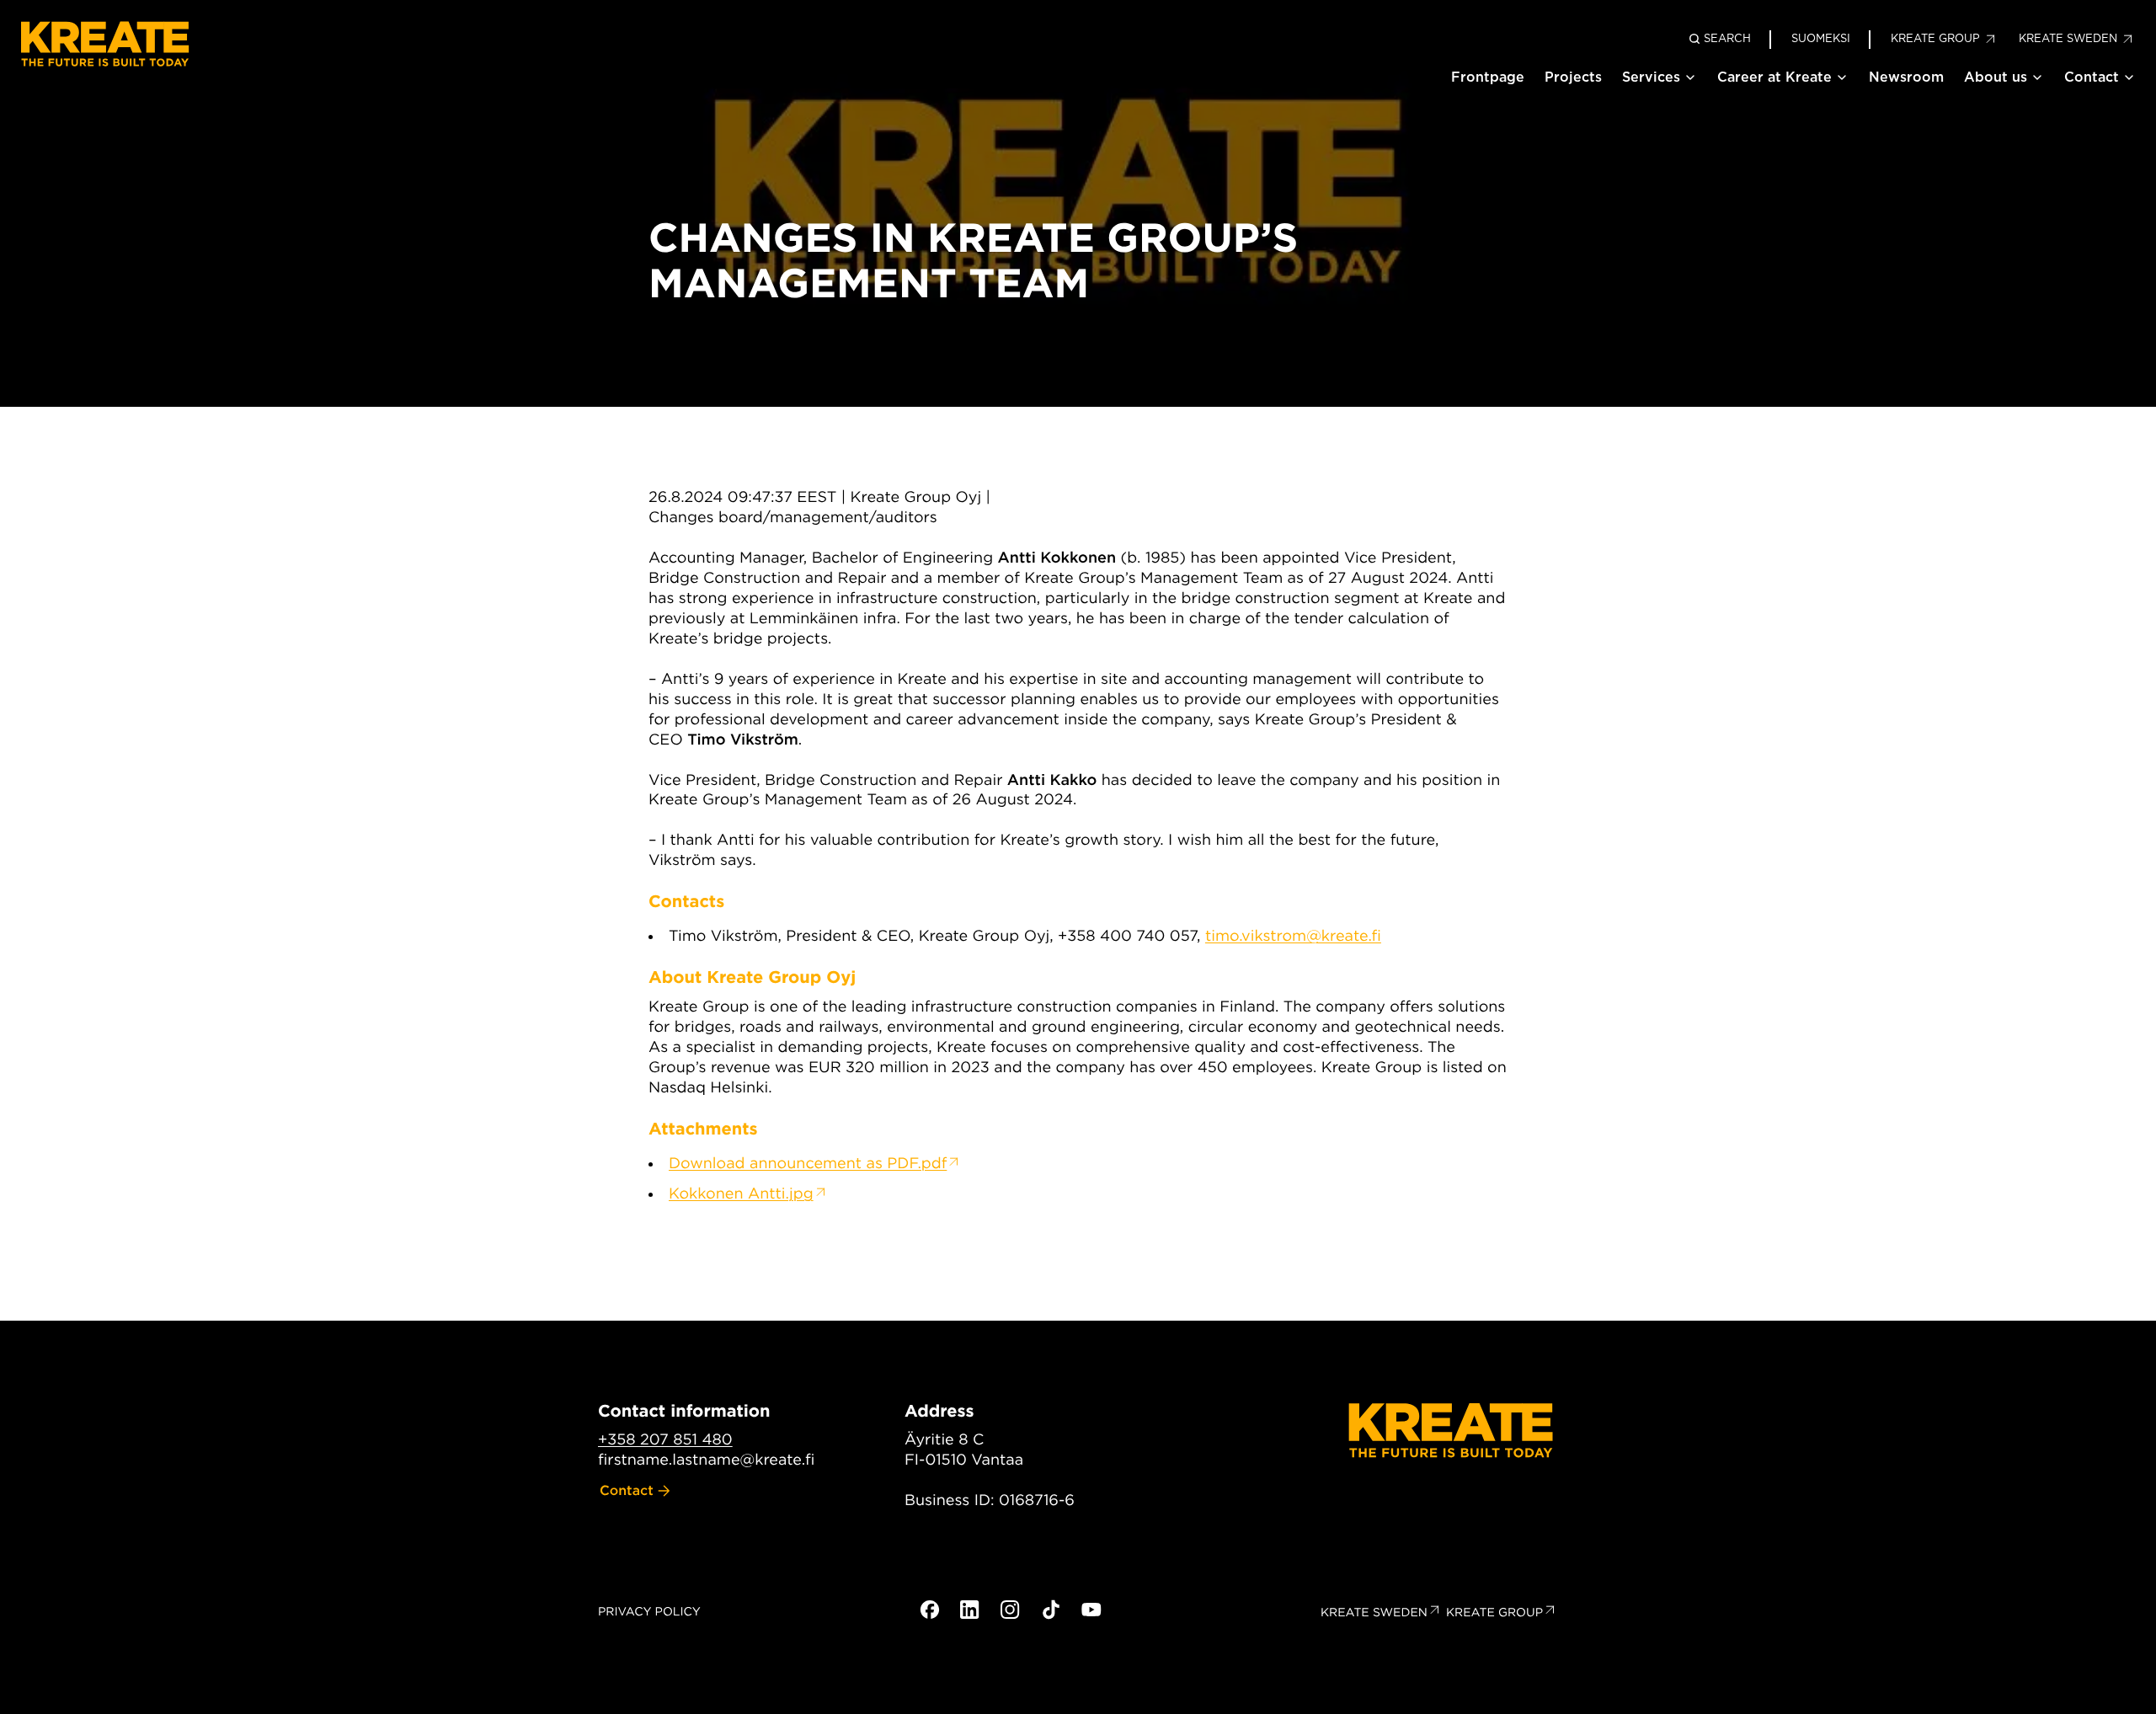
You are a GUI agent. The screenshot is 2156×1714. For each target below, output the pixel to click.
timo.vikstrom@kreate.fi (1293, 936)
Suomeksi (1821, 38)
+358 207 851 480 (665, 1440)
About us (1996, 77)
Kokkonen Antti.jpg (741, 1194)
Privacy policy (649, 1612)
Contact (2092, 77)
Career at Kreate (1774, 77)
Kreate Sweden (1374, 1613)
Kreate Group (1494, 1613)
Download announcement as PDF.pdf (808, 1164)
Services (1651, 77)
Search (1727, 38)
